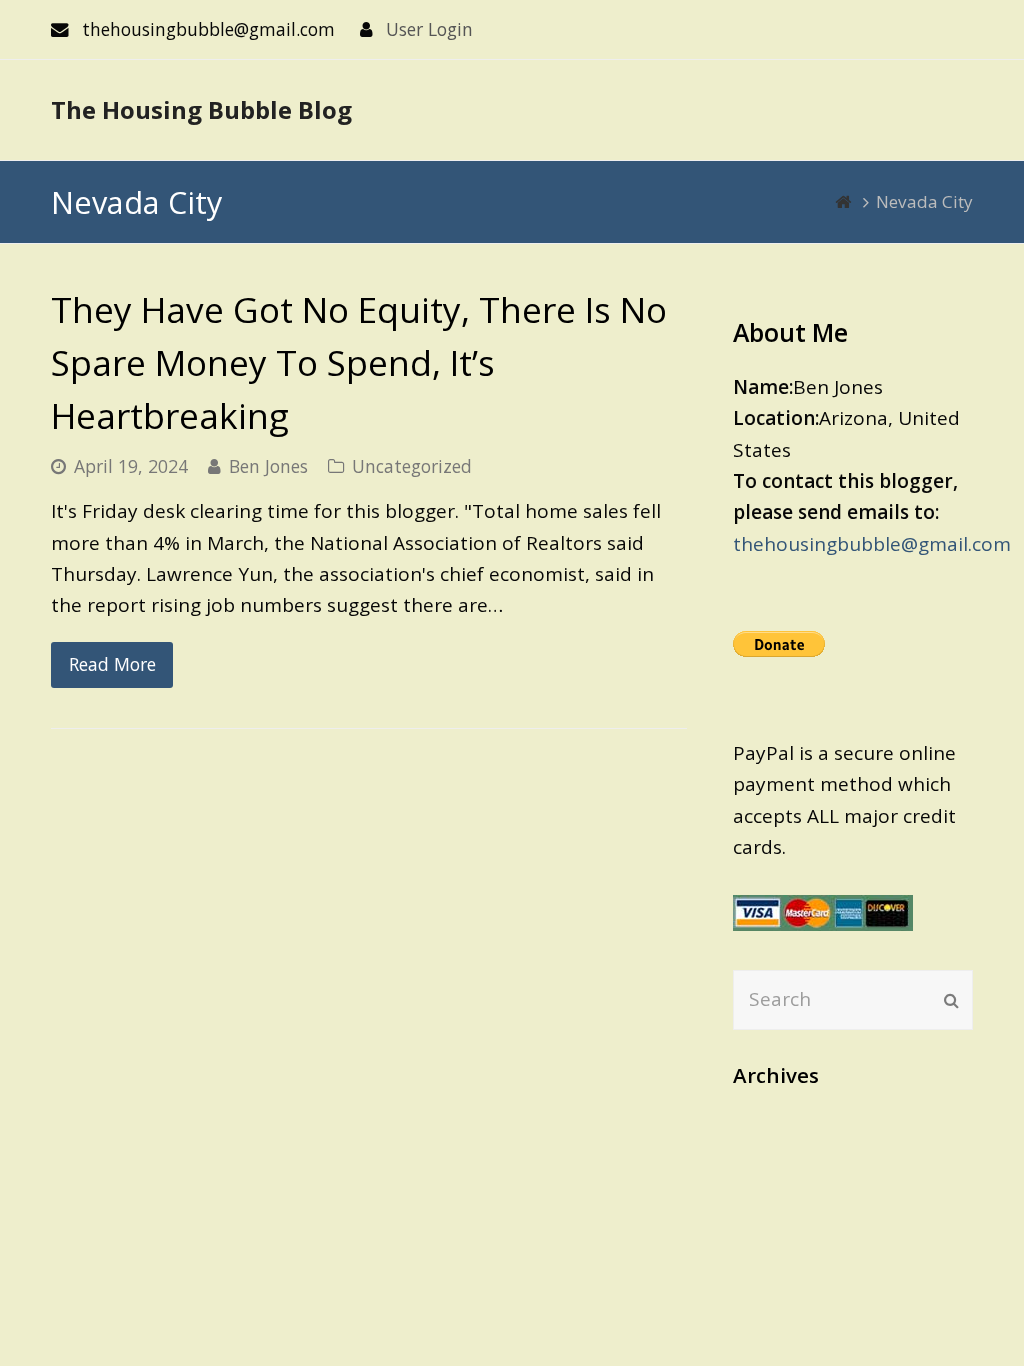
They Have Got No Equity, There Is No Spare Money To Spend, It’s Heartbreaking (359, 362)
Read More (112, 664)
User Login (429, 29)
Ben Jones (268, 466)
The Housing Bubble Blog (201, 109)
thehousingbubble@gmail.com (872, 544)
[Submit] (951, 1000)
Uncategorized (412, 466)
